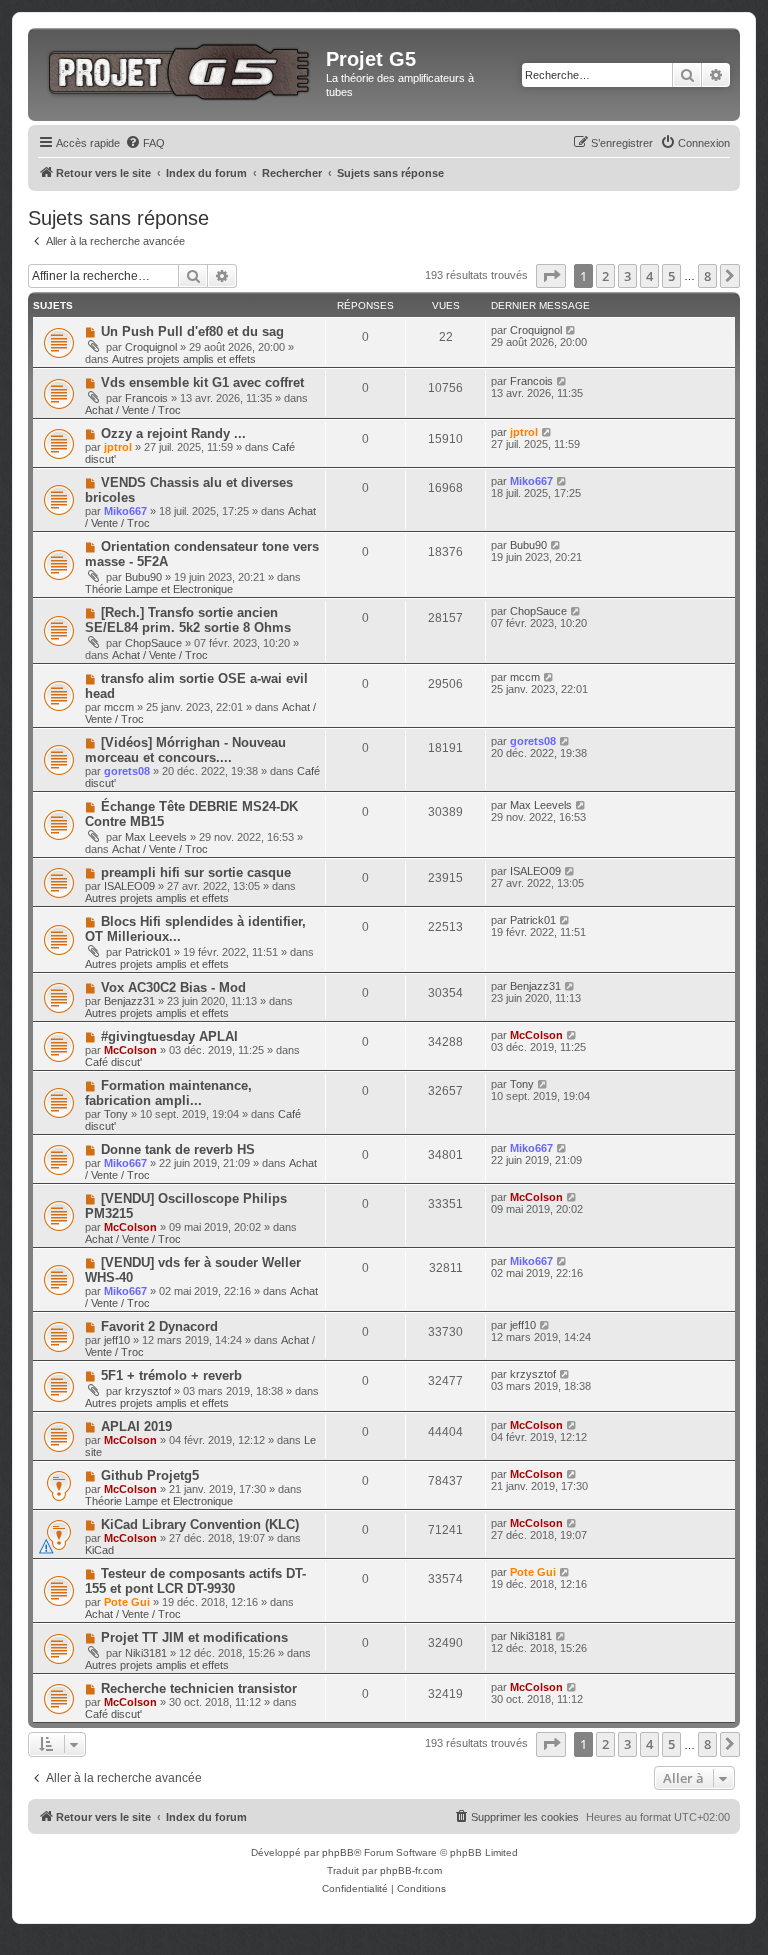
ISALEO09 (129, 886)
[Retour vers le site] (179, 68)
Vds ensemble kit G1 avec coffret (202, 382)
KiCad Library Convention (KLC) (200, 1524)
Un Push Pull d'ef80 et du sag (192, 331)
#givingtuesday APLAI (169, 1036)
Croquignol (151, 347)
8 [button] (707, 276)
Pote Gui (127, 1602)
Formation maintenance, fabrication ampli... (168, 1093)
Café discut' (113, 1062)
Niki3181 (146, 1653)
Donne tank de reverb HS (178, 1149)
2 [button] (605, 276)
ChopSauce (153, 643)
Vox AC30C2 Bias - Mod (173, 987)
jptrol (118, 447)
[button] (551, 276)
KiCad (99, 1550)
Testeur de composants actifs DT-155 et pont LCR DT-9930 (195, 1581)
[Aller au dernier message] (571, 330)
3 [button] (627, 276)
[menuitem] (145, 143)
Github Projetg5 (150, 1475)
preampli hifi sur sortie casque (196, 872)
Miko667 (125, 511)
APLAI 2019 (136, 1426)
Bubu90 (143, 577)
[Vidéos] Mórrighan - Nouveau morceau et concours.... (185, 750)
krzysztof (148, 1391)
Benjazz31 (129, 1001)
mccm (119, 707)
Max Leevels (156, 837)
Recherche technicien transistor (199, 1688)
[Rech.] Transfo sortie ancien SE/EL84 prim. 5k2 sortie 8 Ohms (188, 620)
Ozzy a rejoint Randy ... (173, 433)
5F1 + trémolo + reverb (171, 1375)
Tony (116, 1114)
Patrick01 (148, 952)
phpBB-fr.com (411, 1870)
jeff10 (117, 1340)
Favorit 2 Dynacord (159, 1326)
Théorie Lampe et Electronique (159, 589)
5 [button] (671, 276)
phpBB (338, 1852)
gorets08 (127, 771)
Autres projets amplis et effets (184, 359)
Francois (146, 398)
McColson (130, 1050)
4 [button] (649, 276)
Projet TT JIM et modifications (194, 1637)
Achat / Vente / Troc (133, 410)
